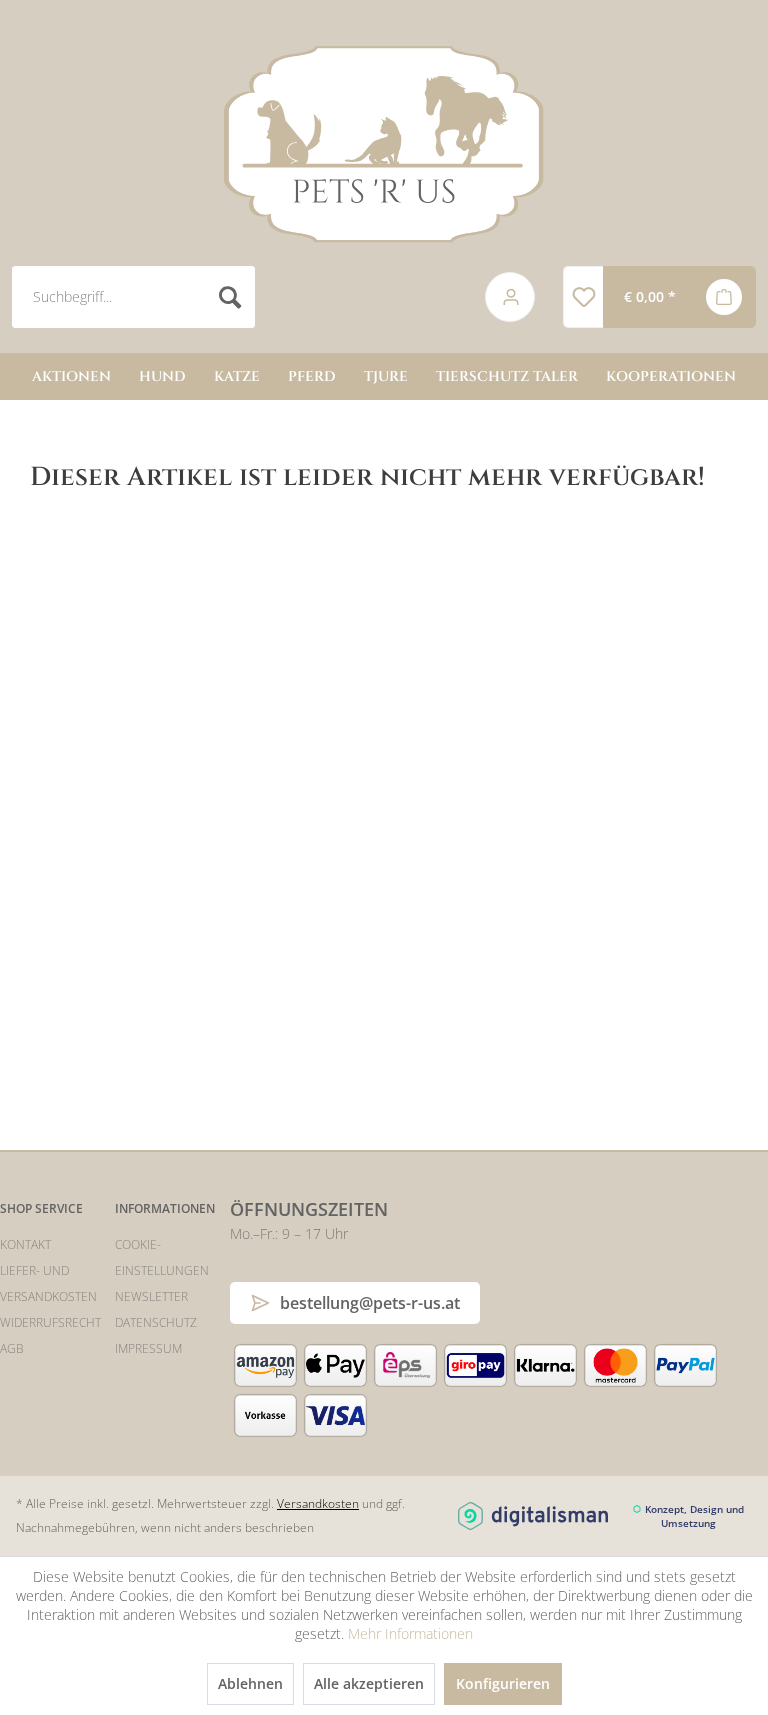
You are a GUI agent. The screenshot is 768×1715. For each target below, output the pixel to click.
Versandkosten (318, 1503)
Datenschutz (156, 1322)
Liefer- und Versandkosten (48, 1283)
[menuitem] (233, 297)
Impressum (148, 1348)
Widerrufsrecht (50, 1322)
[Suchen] (229, 297)
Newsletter (151, 1296)
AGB (12, 1348)
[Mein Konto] (511, 297)
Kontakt (25, 1244)
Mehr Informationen (410, 1633)
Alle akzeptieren (369, 1683)
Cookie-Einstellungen (162, 1257)
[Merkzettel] (583, 297)
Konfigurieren (503, 1683)
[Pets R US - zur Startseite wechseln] (383, 144)
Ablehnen (250, 1683)
